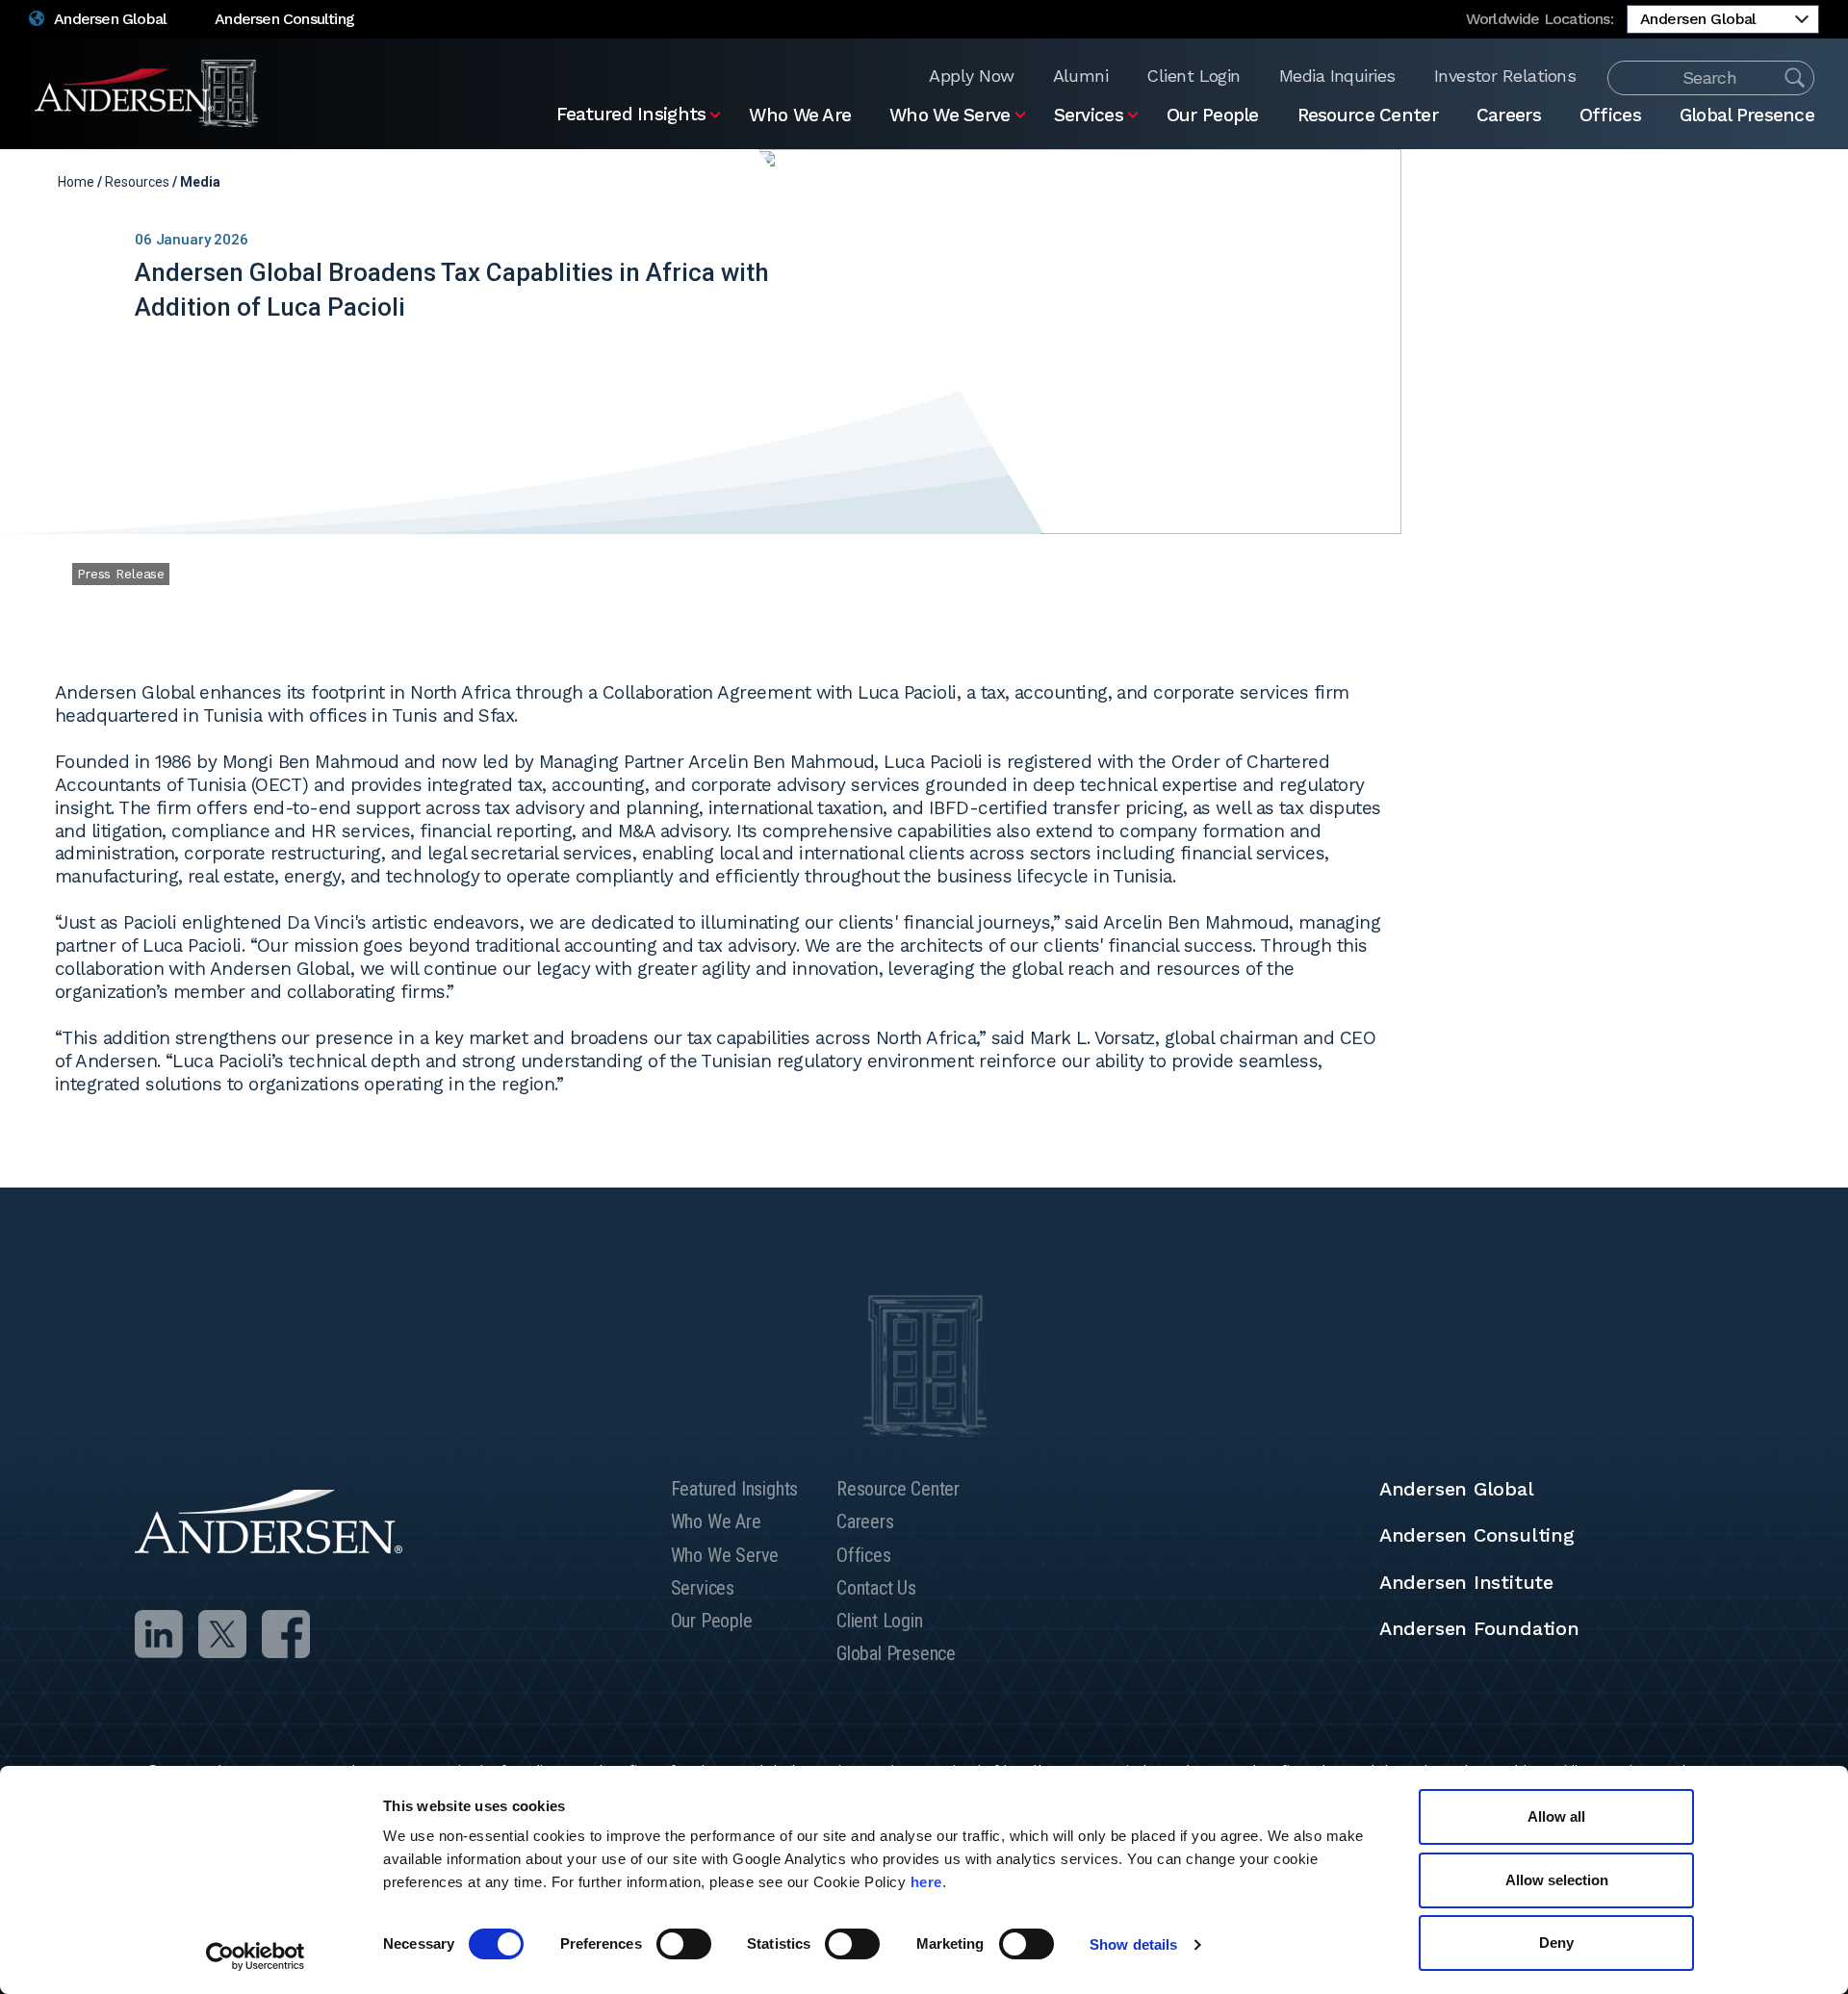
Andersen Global (109, 19)
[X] (222, 1634)
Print (1781, 182)
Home (76, 182)
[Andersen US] (147, 93)
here (926, 1882)
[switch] (684, 1944)
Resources (137, 182)
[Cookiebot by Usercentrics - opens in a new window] (256, 1956)
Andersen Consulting (284, 19)
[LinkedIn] (159, 1634)
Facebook (1720, 182)
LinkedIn (1659, 182)
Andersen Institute (1466, 1582)
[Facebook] (286, 1634)
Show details (1133, 1944)
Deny (1556, 1943)
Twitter (1690, 182)
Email (1751, 182)
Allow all (1556, 1816)
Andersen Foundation (1479, 1628)
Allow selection (1557, 1880)
